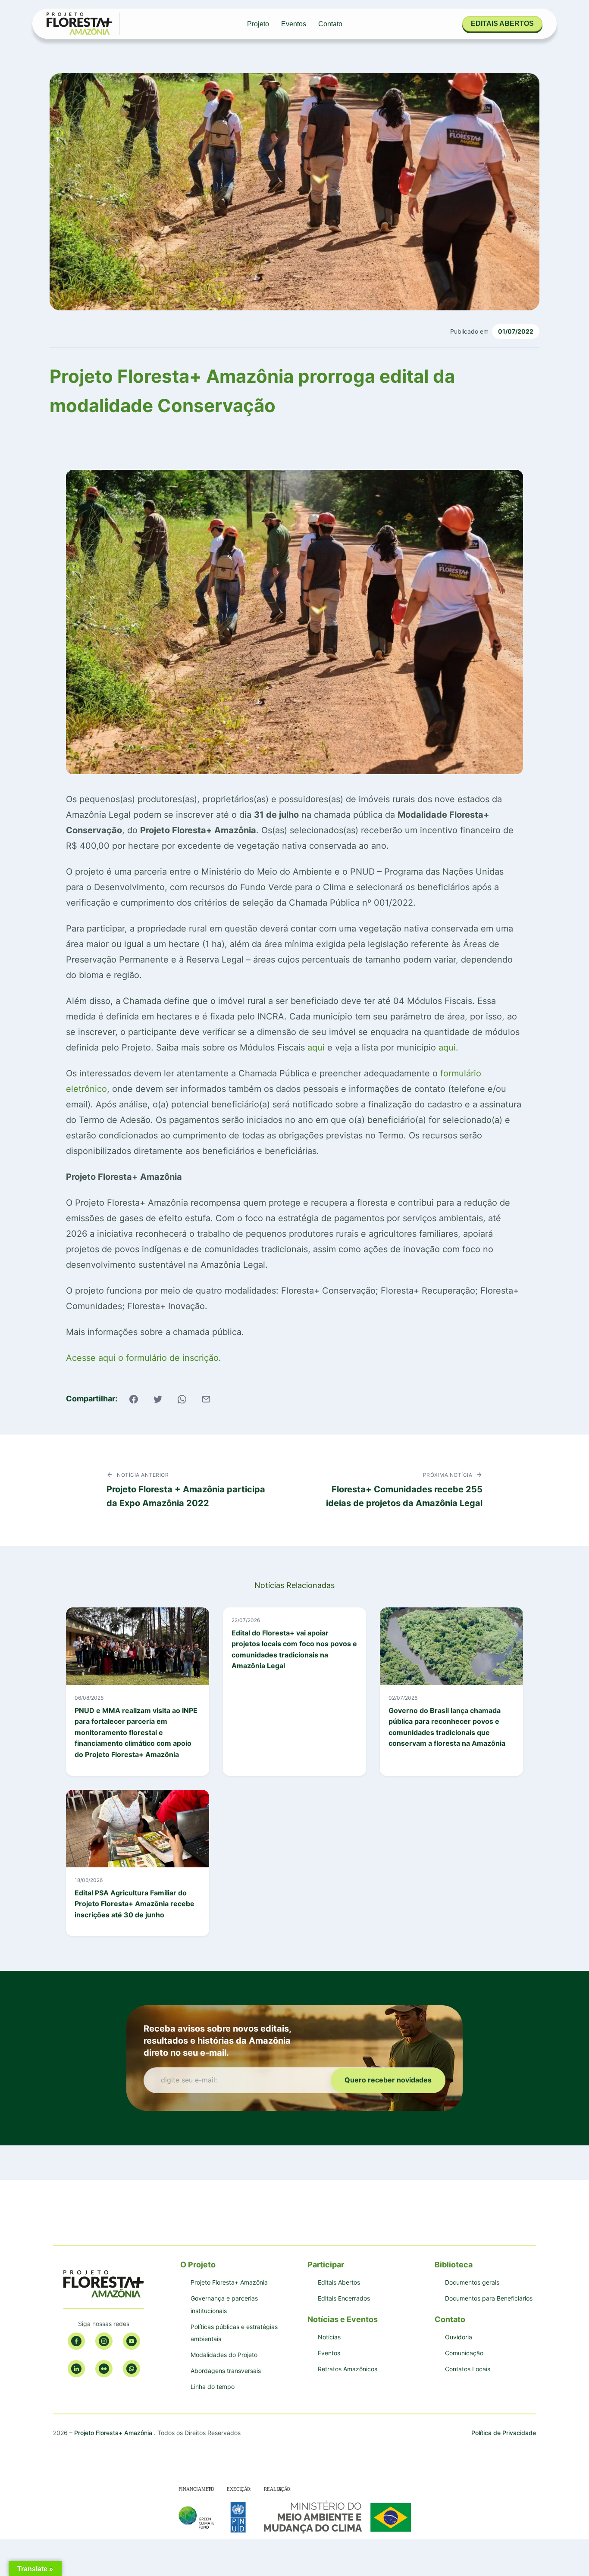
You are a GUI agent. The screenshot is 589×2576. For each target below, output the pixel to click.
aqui (317, 1047)
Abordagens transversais (226, 2371)
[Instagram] (104, 2341)
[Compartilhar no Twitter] (158, 1399)
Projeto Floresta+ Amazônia (229, 2282)
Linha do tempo (213, 2387)
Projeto (258, 24)
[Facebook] (76, 2341)
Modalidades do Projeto (224, 2355)
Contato (330, 24)
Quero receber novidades (388, 2080)
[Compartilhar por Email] (206, 1399)
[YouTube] (132, 2341)
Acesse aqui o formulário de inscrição (142, 1358)
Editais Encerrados (344, 2298)
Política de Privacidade (504, 2433)
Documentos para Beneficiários (489, 2298)
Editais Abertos (339, 2282)
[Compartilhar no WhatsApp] (182, 1399)
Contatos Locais (468, 2369)
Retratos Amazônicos (348, 2369)
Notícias (329, 2337)
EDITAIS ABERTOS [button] (502, 23)
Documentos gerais (472, 2282)
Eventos (294, 24)
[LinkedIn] (76, 2369)
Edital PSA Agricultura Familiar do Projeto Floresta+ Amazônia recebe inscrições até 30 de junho (135, 1904)
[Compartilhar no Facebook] (134, 1399)
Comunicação (464, 2353)
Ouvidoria (459, 2337)
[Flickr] (104, 2369)
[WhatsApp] (132, 2369)
